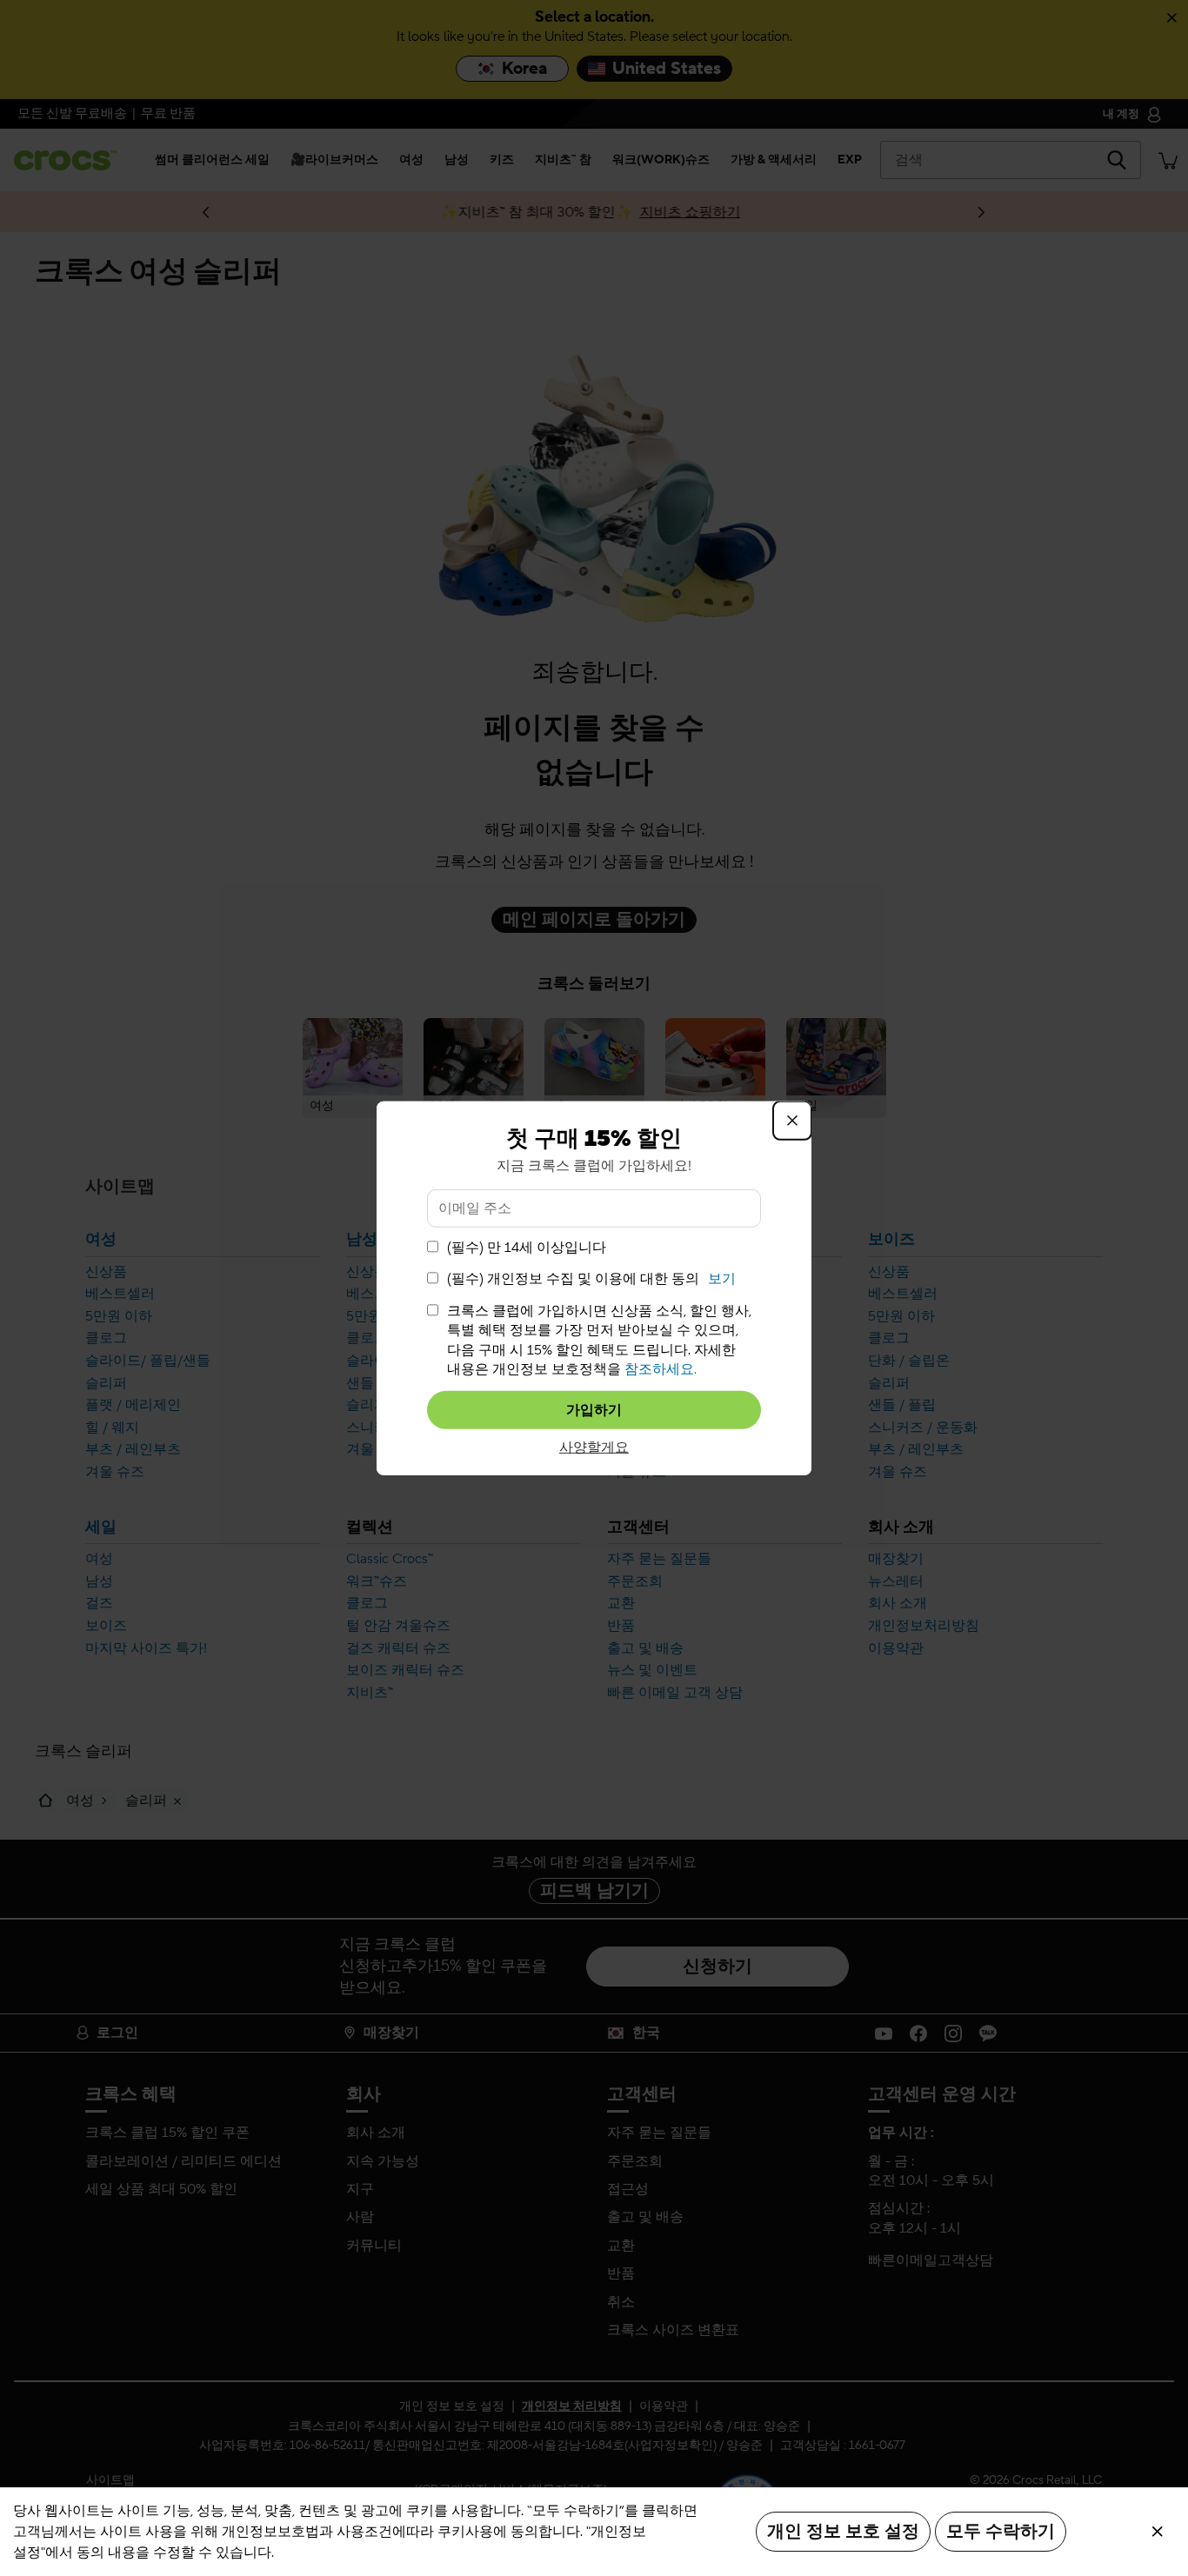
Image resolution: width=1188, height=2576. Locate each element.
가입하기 (594, 1410)
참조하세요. (661, 1369)
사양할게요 (594, 1448)
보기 (722, 1279)
